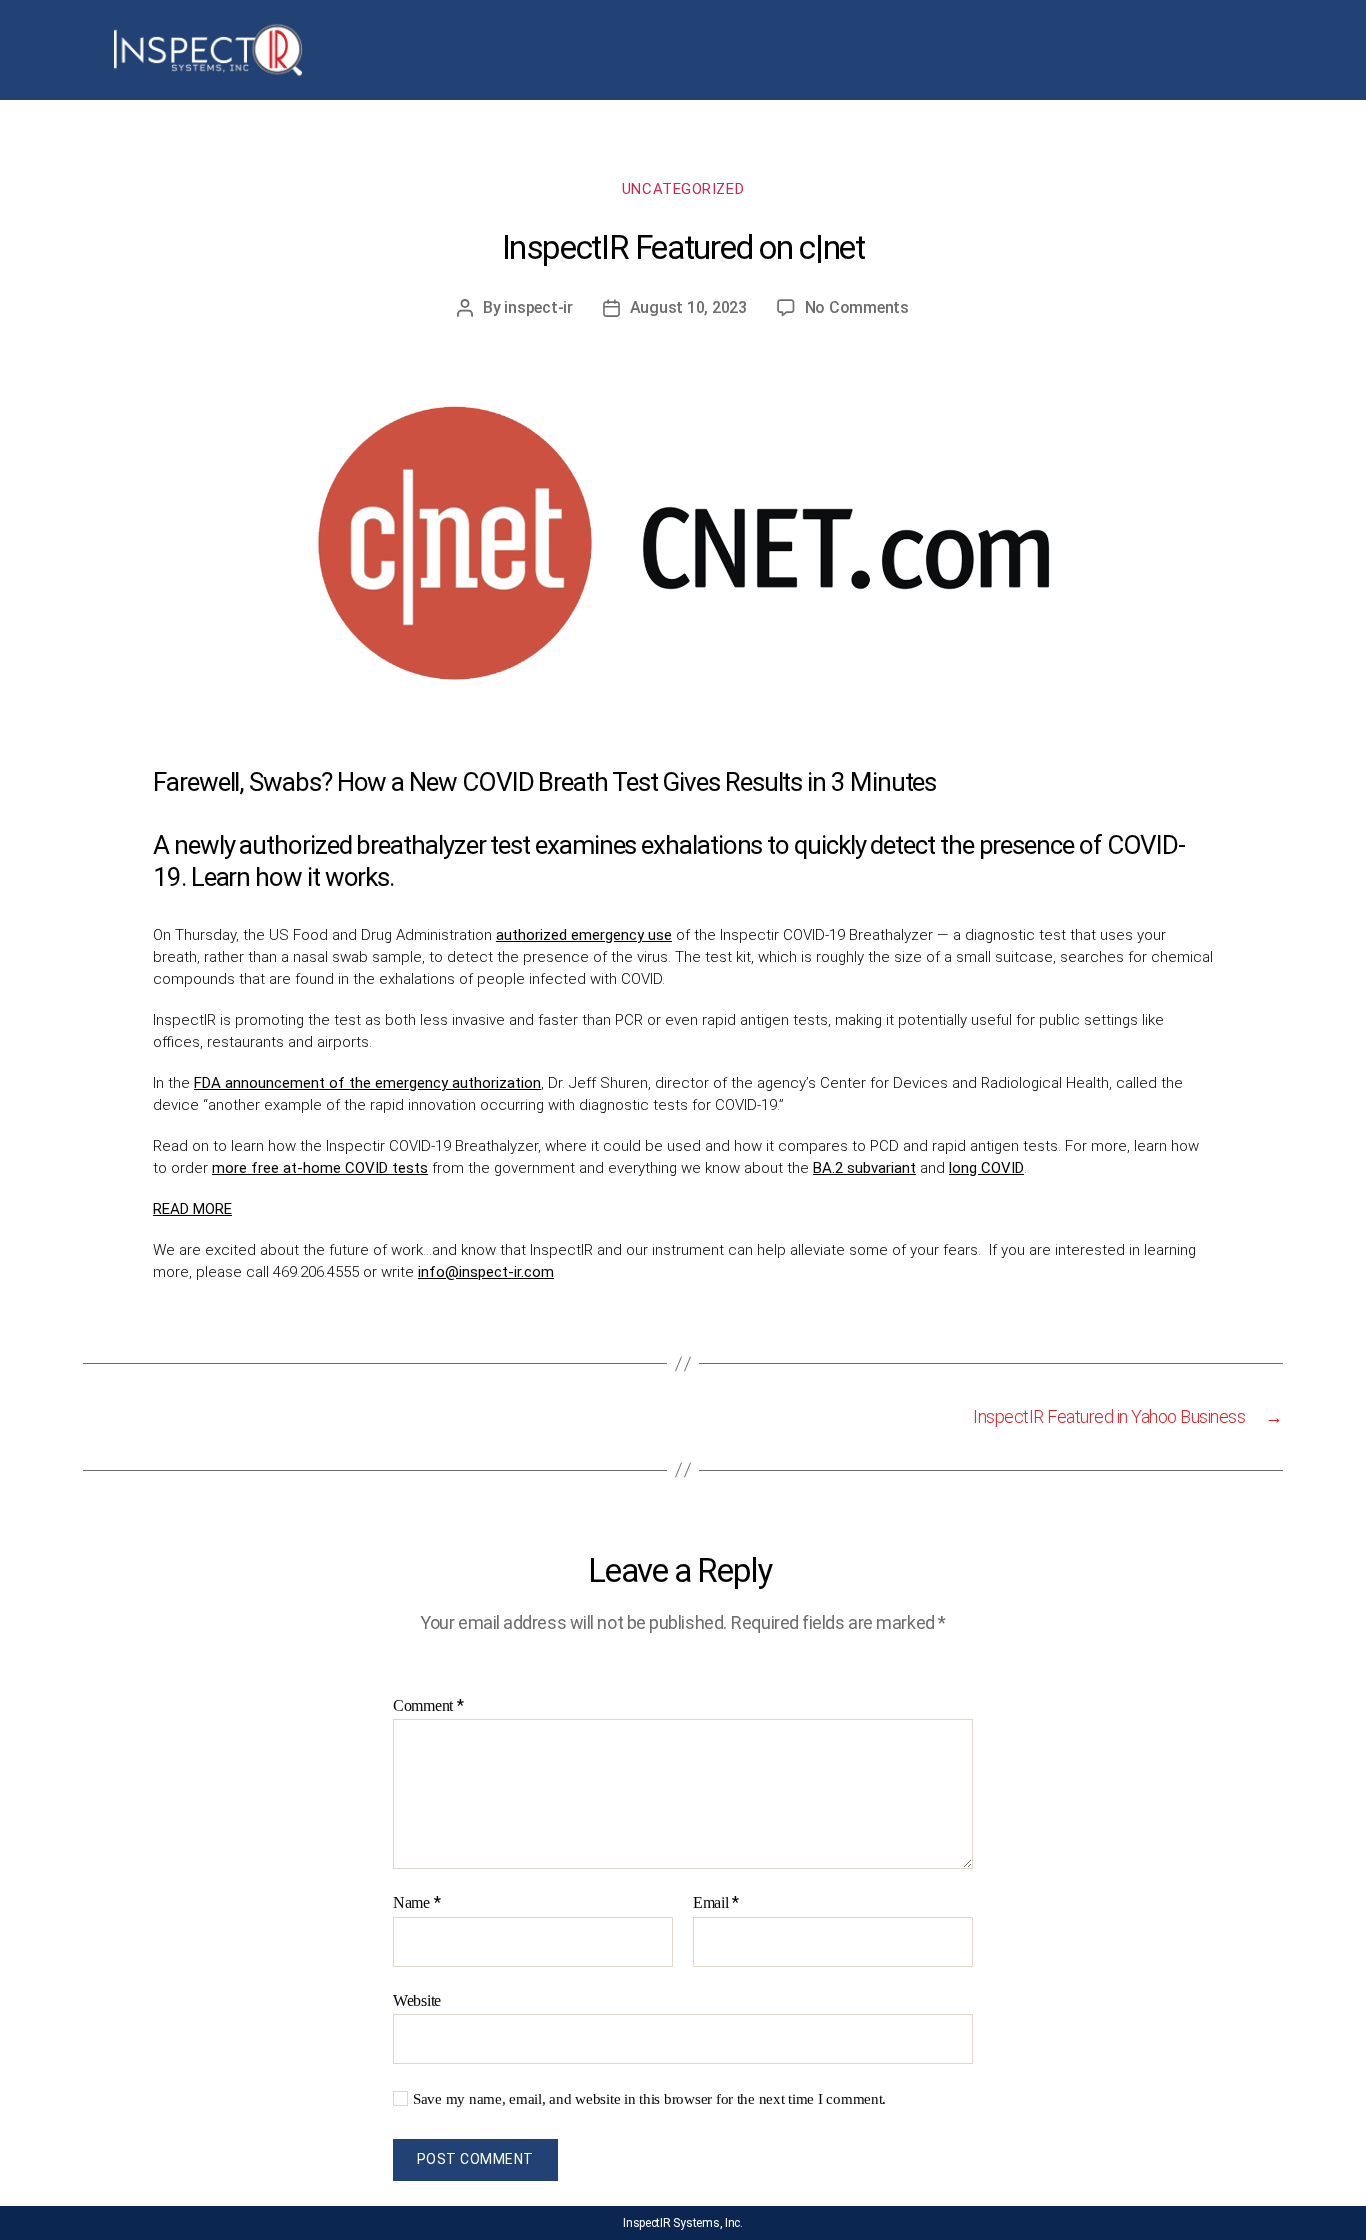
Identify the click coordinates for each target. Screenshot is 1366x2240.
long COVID (986, 1168)
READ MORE (192, 1209)
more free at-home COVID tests (320, 1168)
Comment (428, 1706)
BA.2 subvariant (864, 1168)
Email (716, 1903)
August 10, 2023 (688, 307)
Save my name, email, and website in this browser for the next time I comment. (649, 2099)
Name (416, 1903)
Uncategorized (683, 189)
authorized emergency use (584, 935)
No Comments (857, 307)
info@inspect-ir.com (486, 1272)
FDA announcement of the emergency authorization (367, 1083)
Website (417, 2000)
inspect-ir (538, 307)
